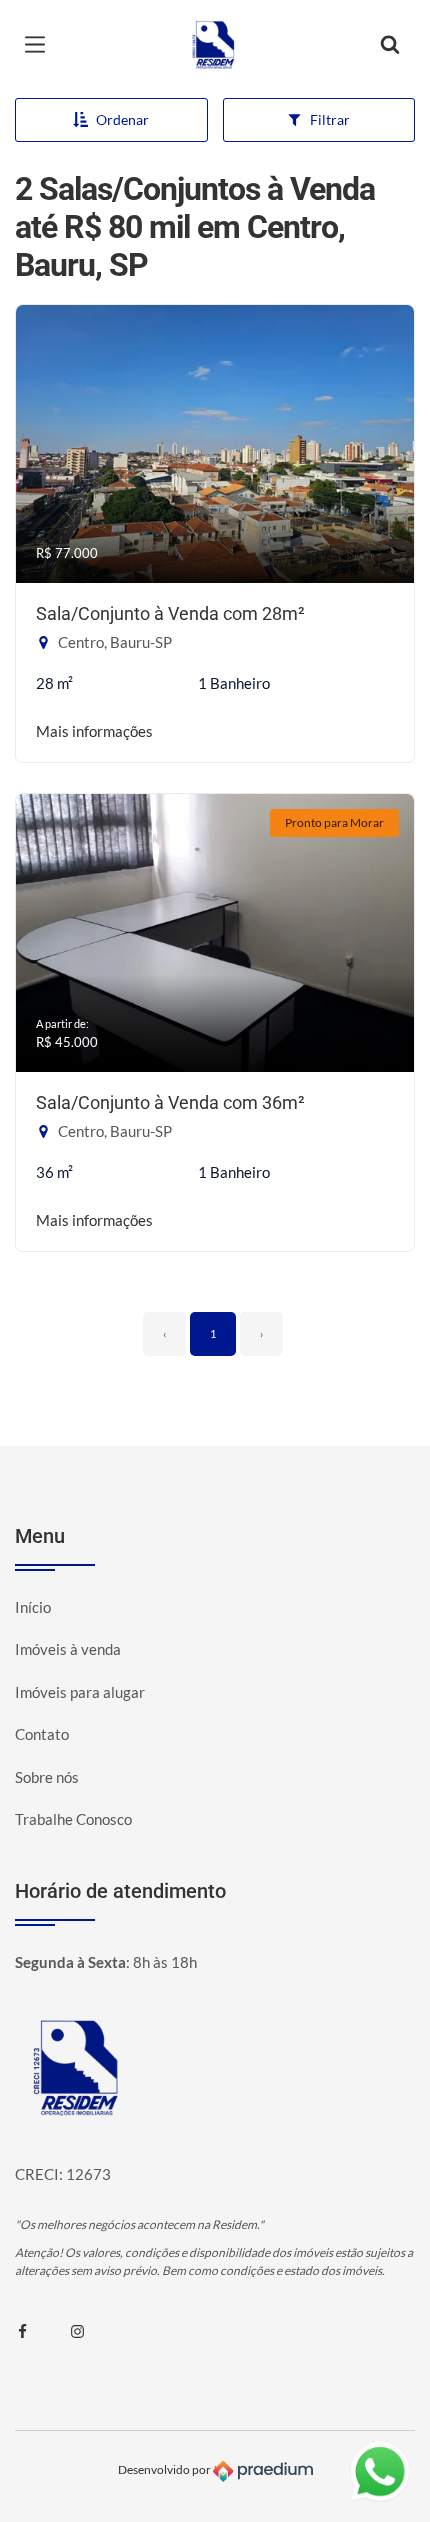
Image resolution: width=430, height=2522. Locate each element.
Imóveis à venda (68, 1649)
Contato (42, 1734)
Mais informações (94, 731)
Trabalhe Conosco (73, 1819)
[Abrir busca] (390, 45)
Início (33, 1607)
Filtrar (330, 119)
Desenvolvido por (165, 2469)
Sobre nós (47, 1777)
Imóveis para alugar (80, 1692)
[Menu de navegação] (40, 45)
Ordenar (122, 119)
